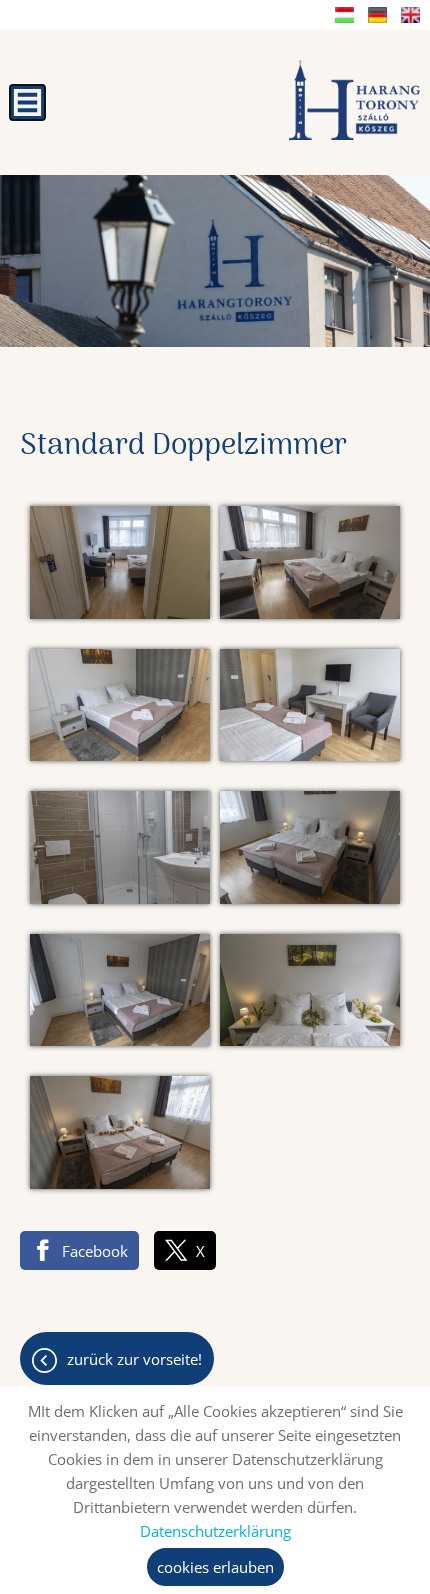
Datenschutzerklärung (215, 1531)
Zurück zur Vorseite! (134, 1359)
